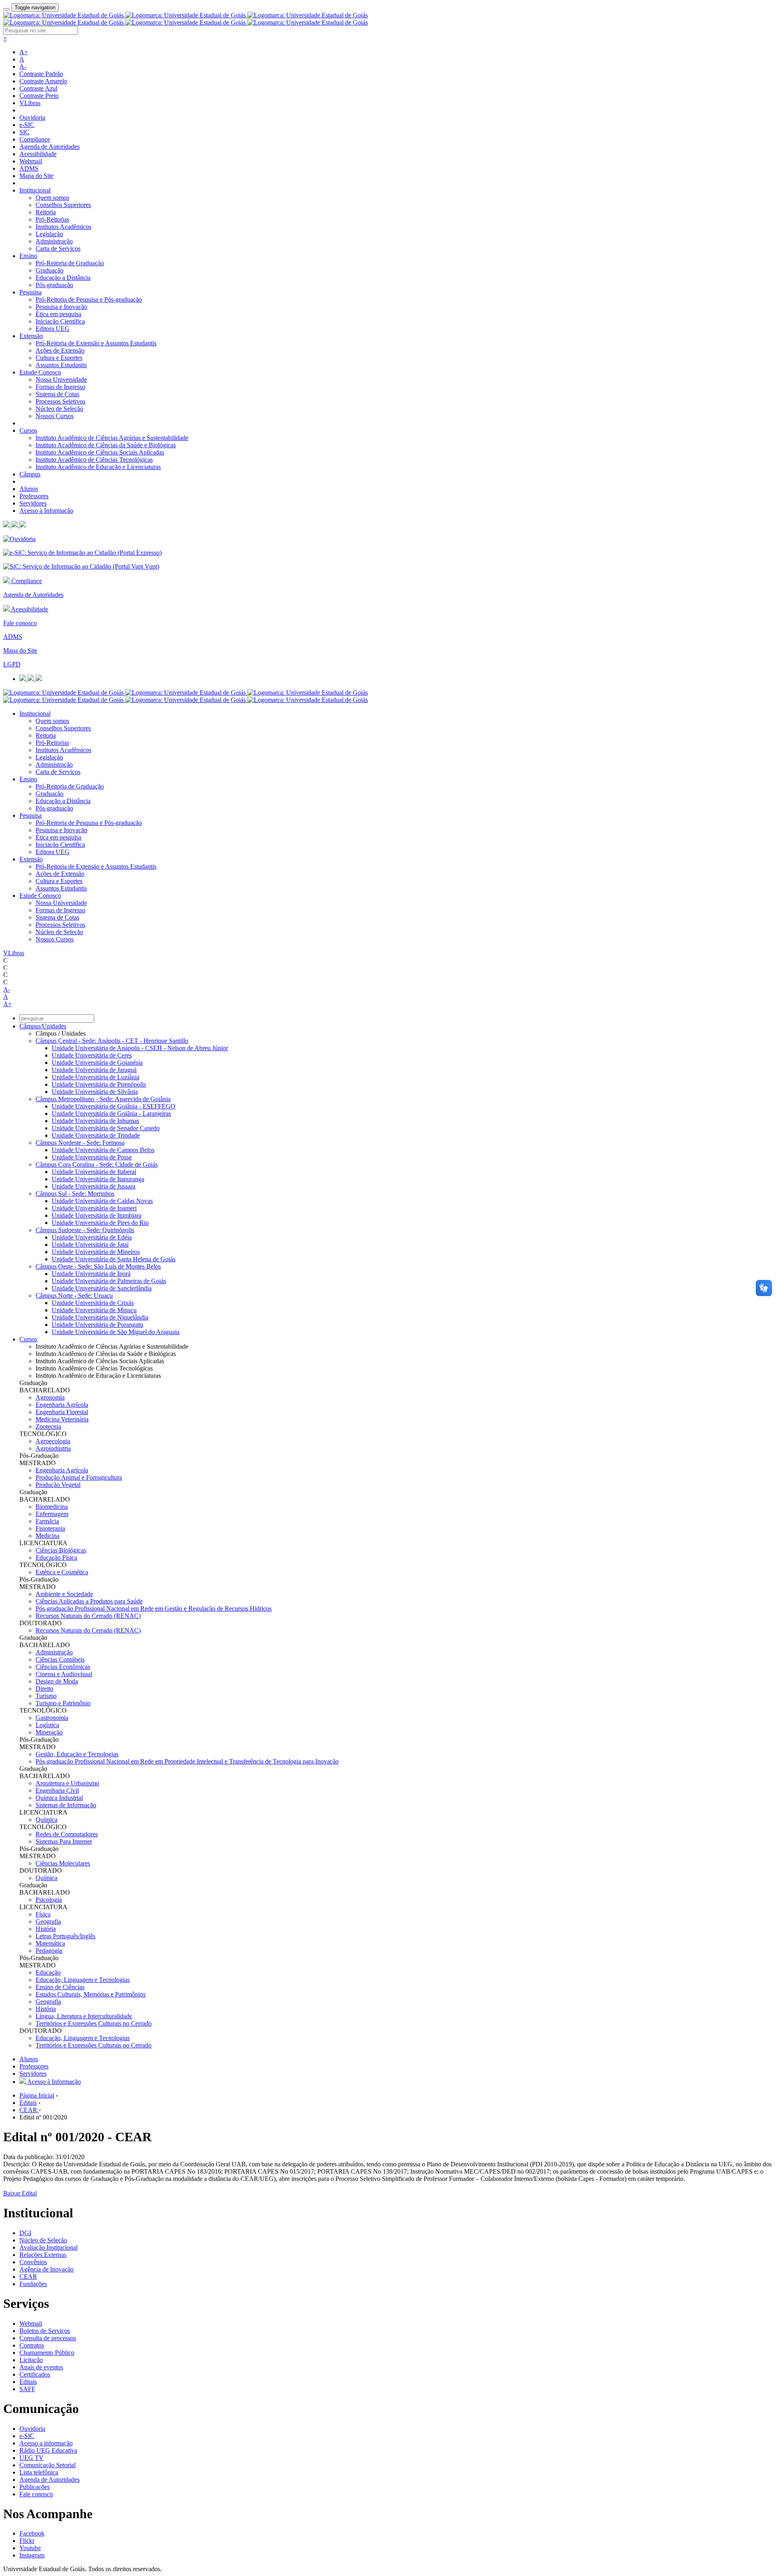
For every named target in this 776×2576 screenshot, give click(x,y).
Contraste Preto (39, 96)
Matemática (50, 1943)
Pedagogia (49, 1951)
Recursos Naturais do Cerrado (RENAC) (88, 1616)
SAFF (27, 2389)
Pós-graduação (54, 285)
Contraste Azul (38, 88)
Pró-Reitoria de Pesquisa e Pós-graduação (89, 299)
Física (43, 1914)
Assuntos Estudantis (61, 365)
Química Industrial (59, 1798)
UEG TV (32, 2458)
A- (23, 67)
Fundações (33, 2284)
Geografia (48, 1921)
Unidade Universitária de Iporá (91, 1274)
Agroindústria (53, 1448)
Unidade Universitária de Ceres (92, 1055)
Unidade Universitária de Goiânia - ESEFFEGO (114, 1106)
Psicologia (49, 1900)
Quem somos (52, 198)
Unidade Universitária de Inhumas (95, 1121)
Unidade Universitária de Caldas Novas (102, 1201)
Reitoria (46, 212)
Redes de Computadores (67, 1834)
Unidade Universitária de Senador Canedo (106, 1128)
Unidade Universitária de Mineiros (96, 1252)
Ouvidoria (32, 117)
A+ (24, 52)
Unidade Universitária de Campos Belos (103, 1150)
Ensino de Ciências (60, 1987)
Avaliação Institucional (48, 2247)
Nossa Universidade (61, 380)
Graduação (50, 270)
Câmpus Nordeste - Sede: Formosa (80, 1143)
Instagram (32, 2555)
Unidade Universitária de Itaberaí (94, 1172)
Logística (47, 1725)
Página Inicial (37, 2095)
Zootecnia (48, 1427)
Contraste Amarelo (43, 81)
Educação (48, 1972)
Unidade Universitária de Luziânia (96, 1077)
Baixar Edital (20, 2193)
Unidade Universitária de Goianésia (97, 1063)
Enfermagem (52, 1514)
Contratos (32, 2345)
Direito (44, 1689)
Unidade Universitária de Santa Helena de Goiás (114, 1259)
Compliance (35, 139)
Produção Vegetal (58, 1485)
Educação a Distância (63, 278)
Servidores (33, 503)
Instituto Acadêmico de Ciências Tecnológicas (94, 460)
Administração (54, 241)
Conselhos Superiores (63, 205)
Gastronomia (52, 1718)
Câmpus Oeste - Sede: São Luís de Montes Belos (98, 1266)
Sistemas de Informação (66, 1805)
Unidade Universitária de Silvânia (95, 1092)
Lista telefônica (39, 2472)
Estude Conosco (40, 372)
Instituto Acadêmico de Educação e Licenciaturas (98, 467)
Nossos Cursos (55, 416)
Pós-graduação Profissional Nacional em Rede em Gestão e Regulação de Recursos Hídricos (154, 1608)
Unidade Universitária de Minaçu (94, 1310)
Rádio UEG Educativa (48, 2450)
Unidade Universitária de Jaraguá (94, 1070)
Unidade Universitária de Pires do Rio (100, 1223)
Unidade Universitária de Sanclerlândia (102, 1288)
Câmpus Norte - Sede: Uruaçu (74, 1295)
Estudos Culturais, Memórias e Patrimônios (91, 1994)
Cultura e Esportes (59, 358)
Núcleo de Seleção (59, 409)
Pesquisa (31, 292)
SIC (24, 132)
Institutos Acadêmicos (63, 227)
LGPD (12, 664)
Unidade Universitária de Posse (92, 1157)
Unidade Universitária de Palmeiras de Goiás (109, 1281)
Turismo (46, 1696)
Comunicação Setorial (47, 2465)
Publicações (35, 2487)
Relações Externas (43, 2255)
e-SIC (27, 125)
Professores (34, 496)
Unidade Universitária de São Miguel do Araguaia (116, 1332)
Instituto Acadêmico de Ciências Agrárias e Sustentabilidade (112, 438)
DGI (25, 2233)
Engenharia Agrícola (62, 1405)
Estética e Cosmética (62, 1572)
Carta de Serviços (58, 249)
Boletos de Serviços (45, 2331)
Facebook (32, 2533)
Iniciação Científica (60, 321)
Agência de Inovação (46, 2269)
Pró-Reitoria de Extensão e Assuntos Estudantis (96, 343)
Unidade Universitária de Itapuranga (98, 1179)
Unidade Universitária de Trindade (96, 1135)
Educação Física (56, 1558)
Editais (28, 2103)
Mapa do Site (36, 176)
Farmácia (47, 1521)
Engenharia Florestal (62, 1412)
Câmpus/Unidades (43, 1026)
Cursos (28, 430)
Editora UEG (53, 329)
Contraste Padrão (41, 74)
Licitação (31, 2360)
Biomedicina (52, 1507)
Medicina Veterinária (62, 1419)
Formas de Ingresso (60, 387)
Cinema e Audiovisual (64, 1674)
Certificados (35, 2374)
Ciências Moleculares (63, 1863)
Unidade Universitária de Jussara (94, 1186)
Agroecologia (53, 1441)
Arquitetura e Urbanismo (67, 1783)
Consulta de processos (48, 2338)
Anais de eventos (41, 2367)
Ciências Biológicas (61, 1550)
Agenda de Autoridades (50, 147)
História (46, 1929)
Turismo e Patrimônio (63, 1703)
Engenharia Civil (57, 1790)
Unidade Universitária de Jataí (90, 1245)
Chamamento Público (47, 2353)
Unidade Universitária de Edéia (92, 1237)
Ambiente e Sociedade (64, 1594)
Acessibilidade (38, 154)
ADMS (29, 168)
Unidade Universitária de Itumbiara (97, 1215)
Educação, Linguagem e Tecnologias (83, 1980)
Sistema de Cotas (57, 394)
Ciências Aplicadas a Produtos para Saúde (89, 1601)
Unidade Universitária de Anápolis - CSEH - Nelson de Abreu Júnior (140, 1048)
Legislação (49, 234)
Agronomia (50, 1397)
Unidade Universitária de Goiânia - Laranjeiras (111, 1114)
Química (46, 1820)
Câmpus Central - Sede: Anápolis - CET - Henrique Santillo (112, 1041)
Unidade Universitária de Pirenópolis (99, 1084)
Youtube (30, 2548)
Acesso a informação (46, 2443)
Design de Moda (57, 1681)
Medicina (47, 1536)
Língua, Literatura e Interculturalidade (84, 2016)
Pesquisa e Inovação (61, 307)
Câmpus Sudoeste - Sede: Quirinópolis (85, 1230)
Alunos (29, 489)
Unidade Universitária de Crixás (93, 1303)
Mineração (49, 1732)
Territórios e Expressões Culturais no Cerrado (94, 2023)
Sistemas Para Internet (64, 1841)
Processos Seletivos (60, 401)
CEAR (29, 2110)
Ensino (28, 256)
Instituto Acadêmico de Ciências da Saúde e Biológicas (106, 445)
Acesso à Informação (46, 511)
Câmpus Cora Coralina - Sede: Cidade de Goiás (97, 1164)
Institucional (35, 190)
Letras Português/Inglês (65, 1936)
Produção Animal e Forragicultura (79, 1477)
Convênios (33, 2262)
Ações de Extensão (60, 350)
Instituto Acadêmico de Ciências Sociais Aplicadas (100, 452)
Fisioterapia (50, 1528)
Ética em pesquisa (58, 314)
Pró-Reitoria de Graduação (70, 263)
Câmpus (30, 474)
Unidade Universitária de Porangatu (97, 1325)
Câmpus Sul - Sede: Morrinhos (75, 1194)
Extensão (31, 336)
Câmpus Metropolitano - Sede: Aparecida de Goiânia (103, 1099)
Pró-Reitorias (52, 219)
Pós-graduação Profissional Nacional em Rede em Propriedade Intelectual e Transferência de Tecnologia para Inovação (187, 1761)
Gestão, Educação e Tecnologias (77, 1754)
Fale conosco (20, 623)
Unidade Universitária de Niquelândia (100, 1317)
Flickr (27, 2541)
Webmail (31, 161)
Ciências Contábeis (60, 1659)
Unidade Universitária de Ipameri (94, 1208)
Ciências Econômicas (63, 1667)
